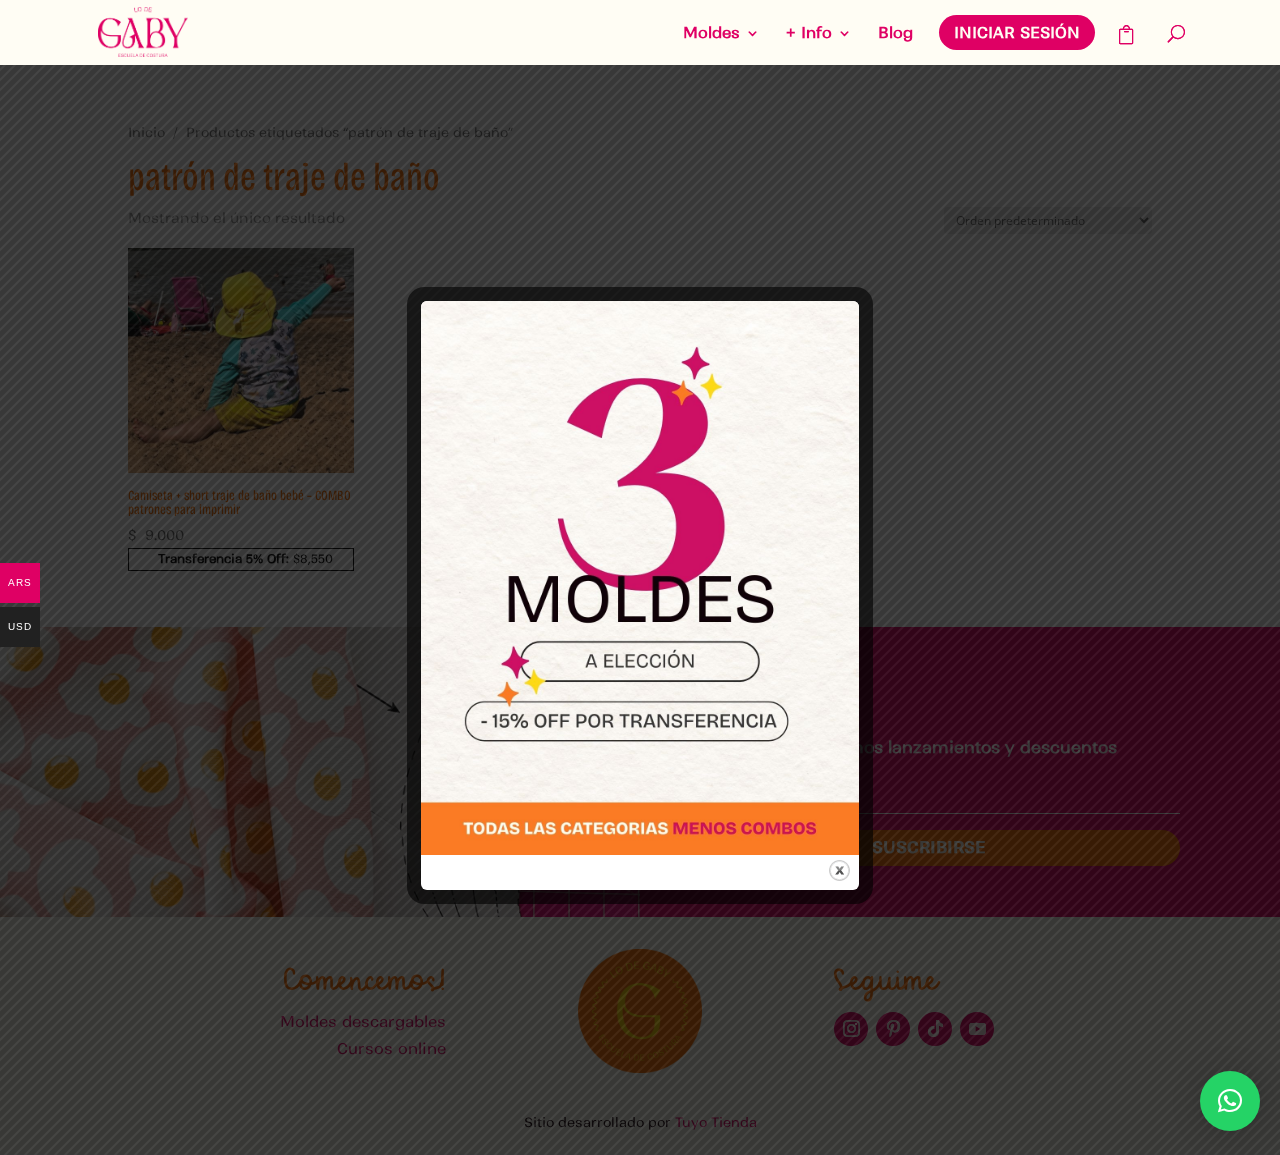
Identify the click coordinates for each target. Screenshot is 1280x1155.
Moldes (711, 34)
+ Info (809, 34)
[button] (1230, 1101)
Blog (895, 34)
